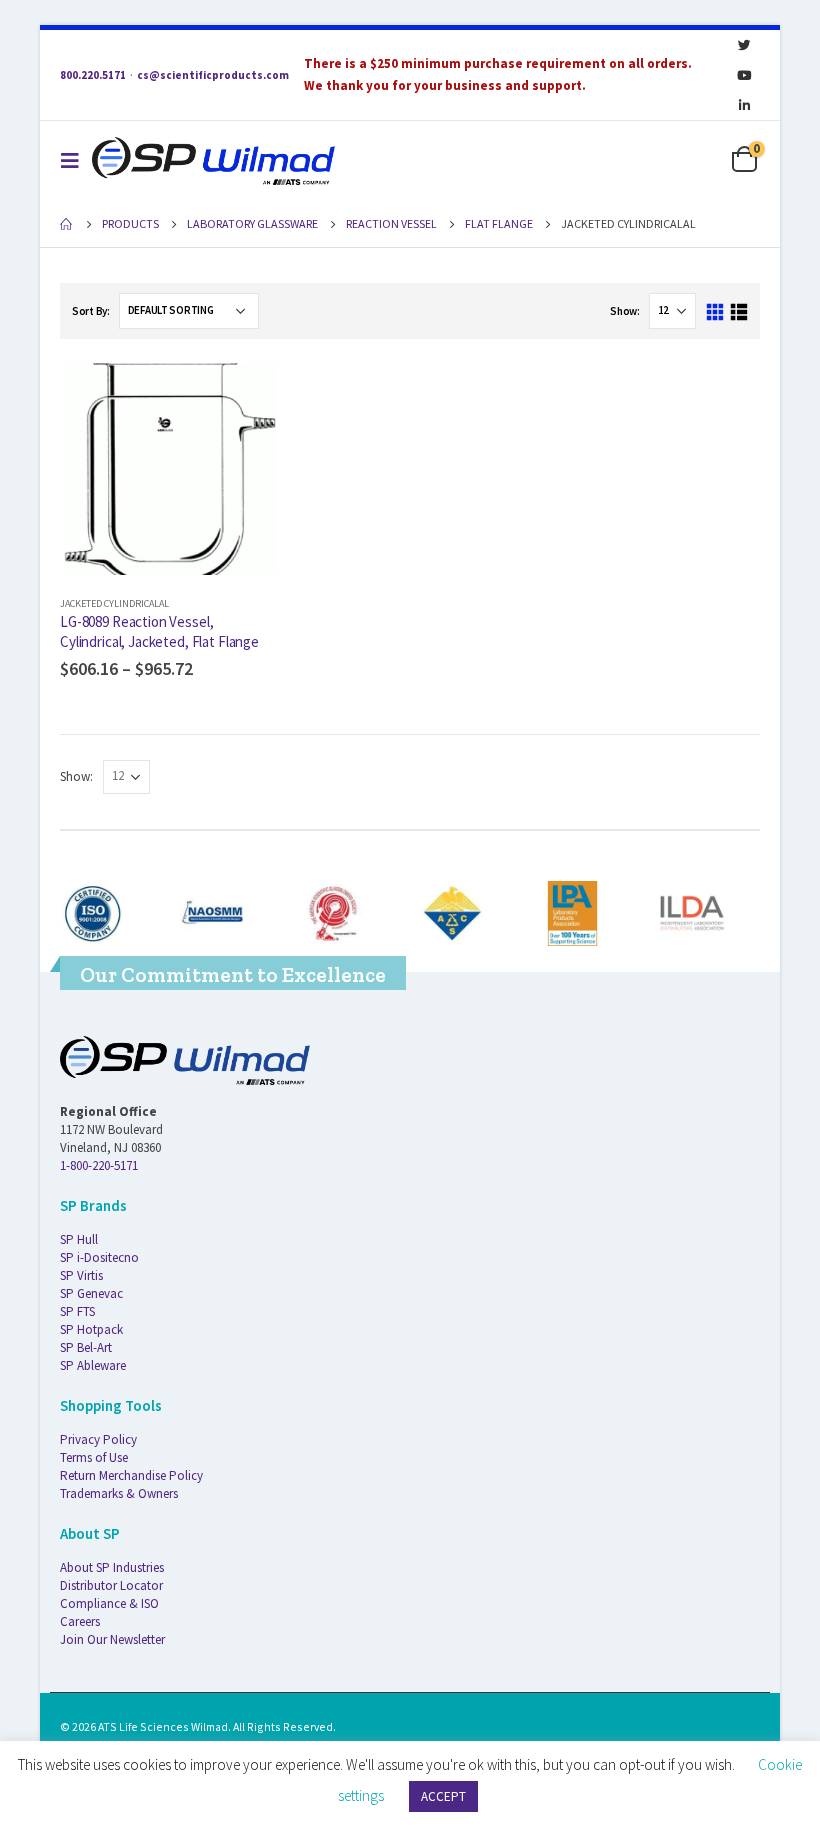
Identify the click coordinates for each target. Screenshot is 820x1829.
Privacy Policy (98, 1439)
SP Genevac (91, 1293)
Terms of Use (94, 1457)
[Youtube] (744, 75)
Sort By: (91, 311)
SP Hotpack (91, 1329)
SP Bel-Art (86, 1347)
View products (247, 392)
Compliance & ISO (109, 1603)
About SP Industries (112, 1567)
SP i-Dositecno (99, 1257)
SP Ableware (93, 1365)
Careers (80, 1621)
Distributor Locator (111, 1585)
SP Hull (79, 1239)
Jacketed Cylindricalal (114, 603)
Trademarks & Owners (119, 1493)
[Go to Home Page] (67, 224)
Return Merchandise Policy (131, 1475)
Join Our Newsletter (112, 1639)
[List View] (738, 312)
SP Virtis (81, 1275)
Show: (625, 311)
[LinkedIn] (744, 105)
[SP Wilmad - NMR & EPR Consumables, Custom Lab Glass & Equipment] (213, 161)
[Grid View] (715, 312)
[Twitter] (744, 45)
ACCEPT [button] (443, 1796)
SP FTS (77, 1311)
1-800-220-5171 (99, 1165)
